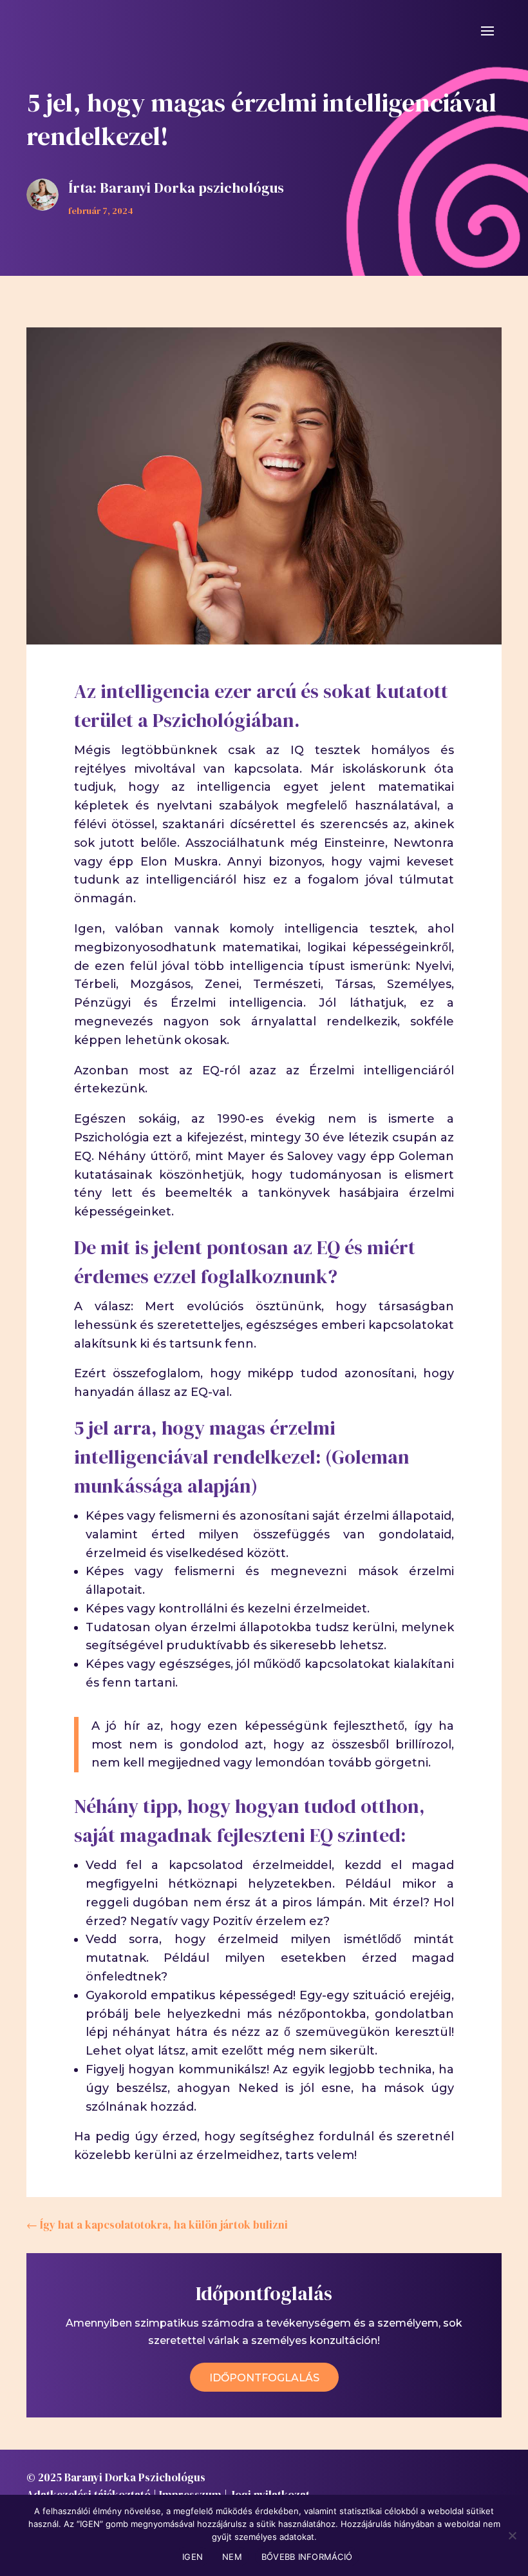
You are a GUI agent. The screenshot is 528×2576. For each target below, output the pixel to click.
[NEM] (512, 2535)
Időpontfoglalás (264, 2378)
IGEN (193, 2557)
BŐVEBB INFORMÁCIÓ (307, 2557)
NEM (232, 2557)
